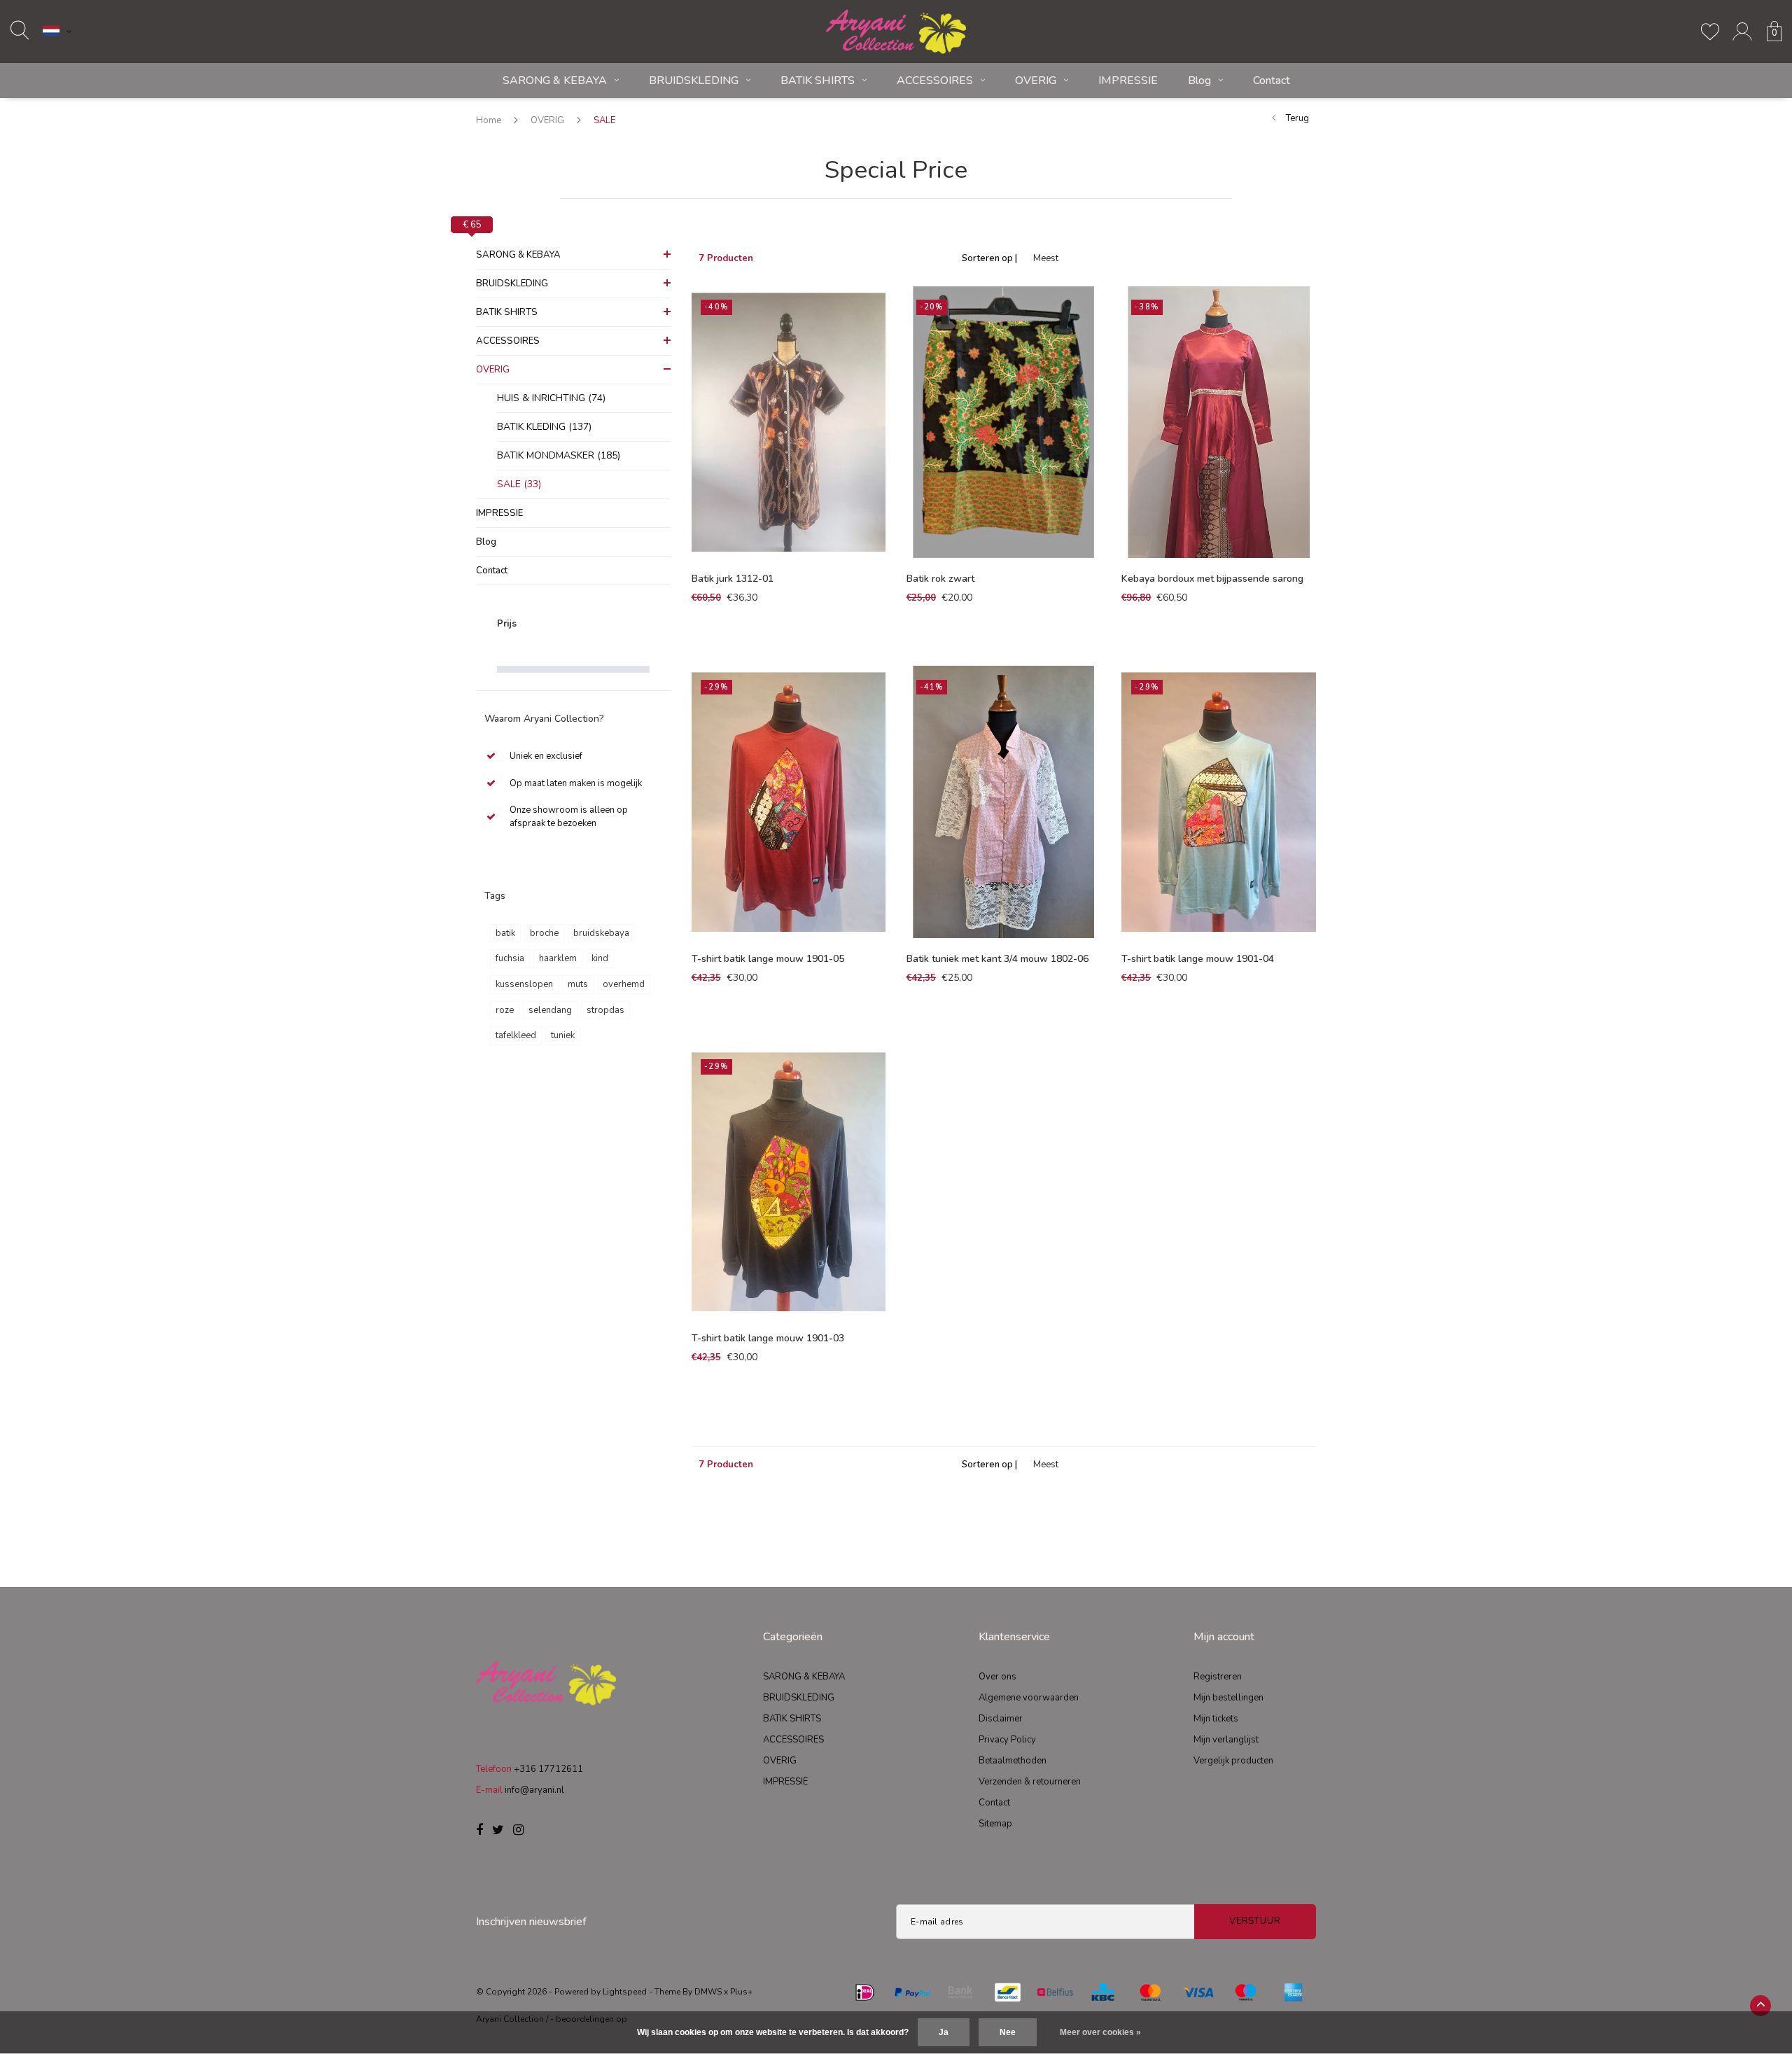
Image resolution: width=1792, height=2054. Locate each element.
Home (489, 120)
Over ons (997, 1677)
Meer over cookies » (1100, 2032)
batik (505, 933)
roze (505, 1010)
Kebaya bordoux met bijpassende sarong (1212, 579)
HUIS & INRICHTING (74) (551, 398)
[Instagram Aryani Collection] (518, 1831)
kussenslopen (524, 984)
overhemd (624, 984)
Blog (1199, 81)
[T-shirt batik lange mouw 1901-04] (1218, 802)
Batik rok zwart (940, 579)
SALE (604, 120)
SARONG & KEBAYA (555, 81)
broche (544, 933)
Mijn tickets (1216, 1719)
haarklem (558, 958)
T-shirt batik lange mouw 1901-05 (768, 959)
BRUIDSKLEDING (694, 81)
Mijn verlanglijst (1226, 1740)
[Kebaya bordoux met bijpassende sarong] (1218, 422)
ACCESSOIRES (935, 81)
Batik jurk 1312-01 (733, 579)
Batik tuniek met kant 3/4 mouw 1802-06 (997, 959)
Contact (1272, 81)
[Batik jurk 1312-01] (789, 422)
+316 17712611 (548, 1769)
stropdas (605, 1010)
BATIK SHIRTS (818, 81)
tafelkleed (516, 1035)
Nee (1008, 2032)
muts (578, 984)
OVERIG (1036, 81)
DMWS (708, 1992)
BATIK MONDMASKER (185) (559, 455)
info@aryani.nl (534, 1790)
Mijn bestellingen (1228, 1698)
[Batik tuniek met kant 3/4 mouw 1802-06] (1003, 802)
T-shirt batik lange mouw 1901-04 (1198, 959)
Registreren (1218, 1677)
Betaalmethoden (1013, 1761)
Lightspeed (625, 1992)
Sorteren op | (989, 258)
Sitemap (995, 1824)
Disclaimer (1001, 1719)
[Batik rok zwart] (1003, 422)
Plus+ (741, 1992)
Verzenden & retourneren (1030, 1782)
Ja (944, 2032)
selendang (550, 1010)
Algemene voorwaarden (1029, 1698)
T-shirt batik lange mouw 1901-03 (768, 1338)
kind (600, 958)
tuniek (563, 1035)
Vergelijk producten (1233, 1761)
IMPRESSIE (1128, 81)
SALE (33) (519, 484)
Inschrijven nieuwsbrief (531, 1922)
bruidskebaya (601, 933)
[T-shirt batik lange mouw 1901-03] (789, 1182)
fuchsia (510, 958)
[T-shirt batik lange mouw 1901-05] (789, 802)
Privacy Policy (1007, 1740)
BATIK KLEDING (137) (544, 427)
